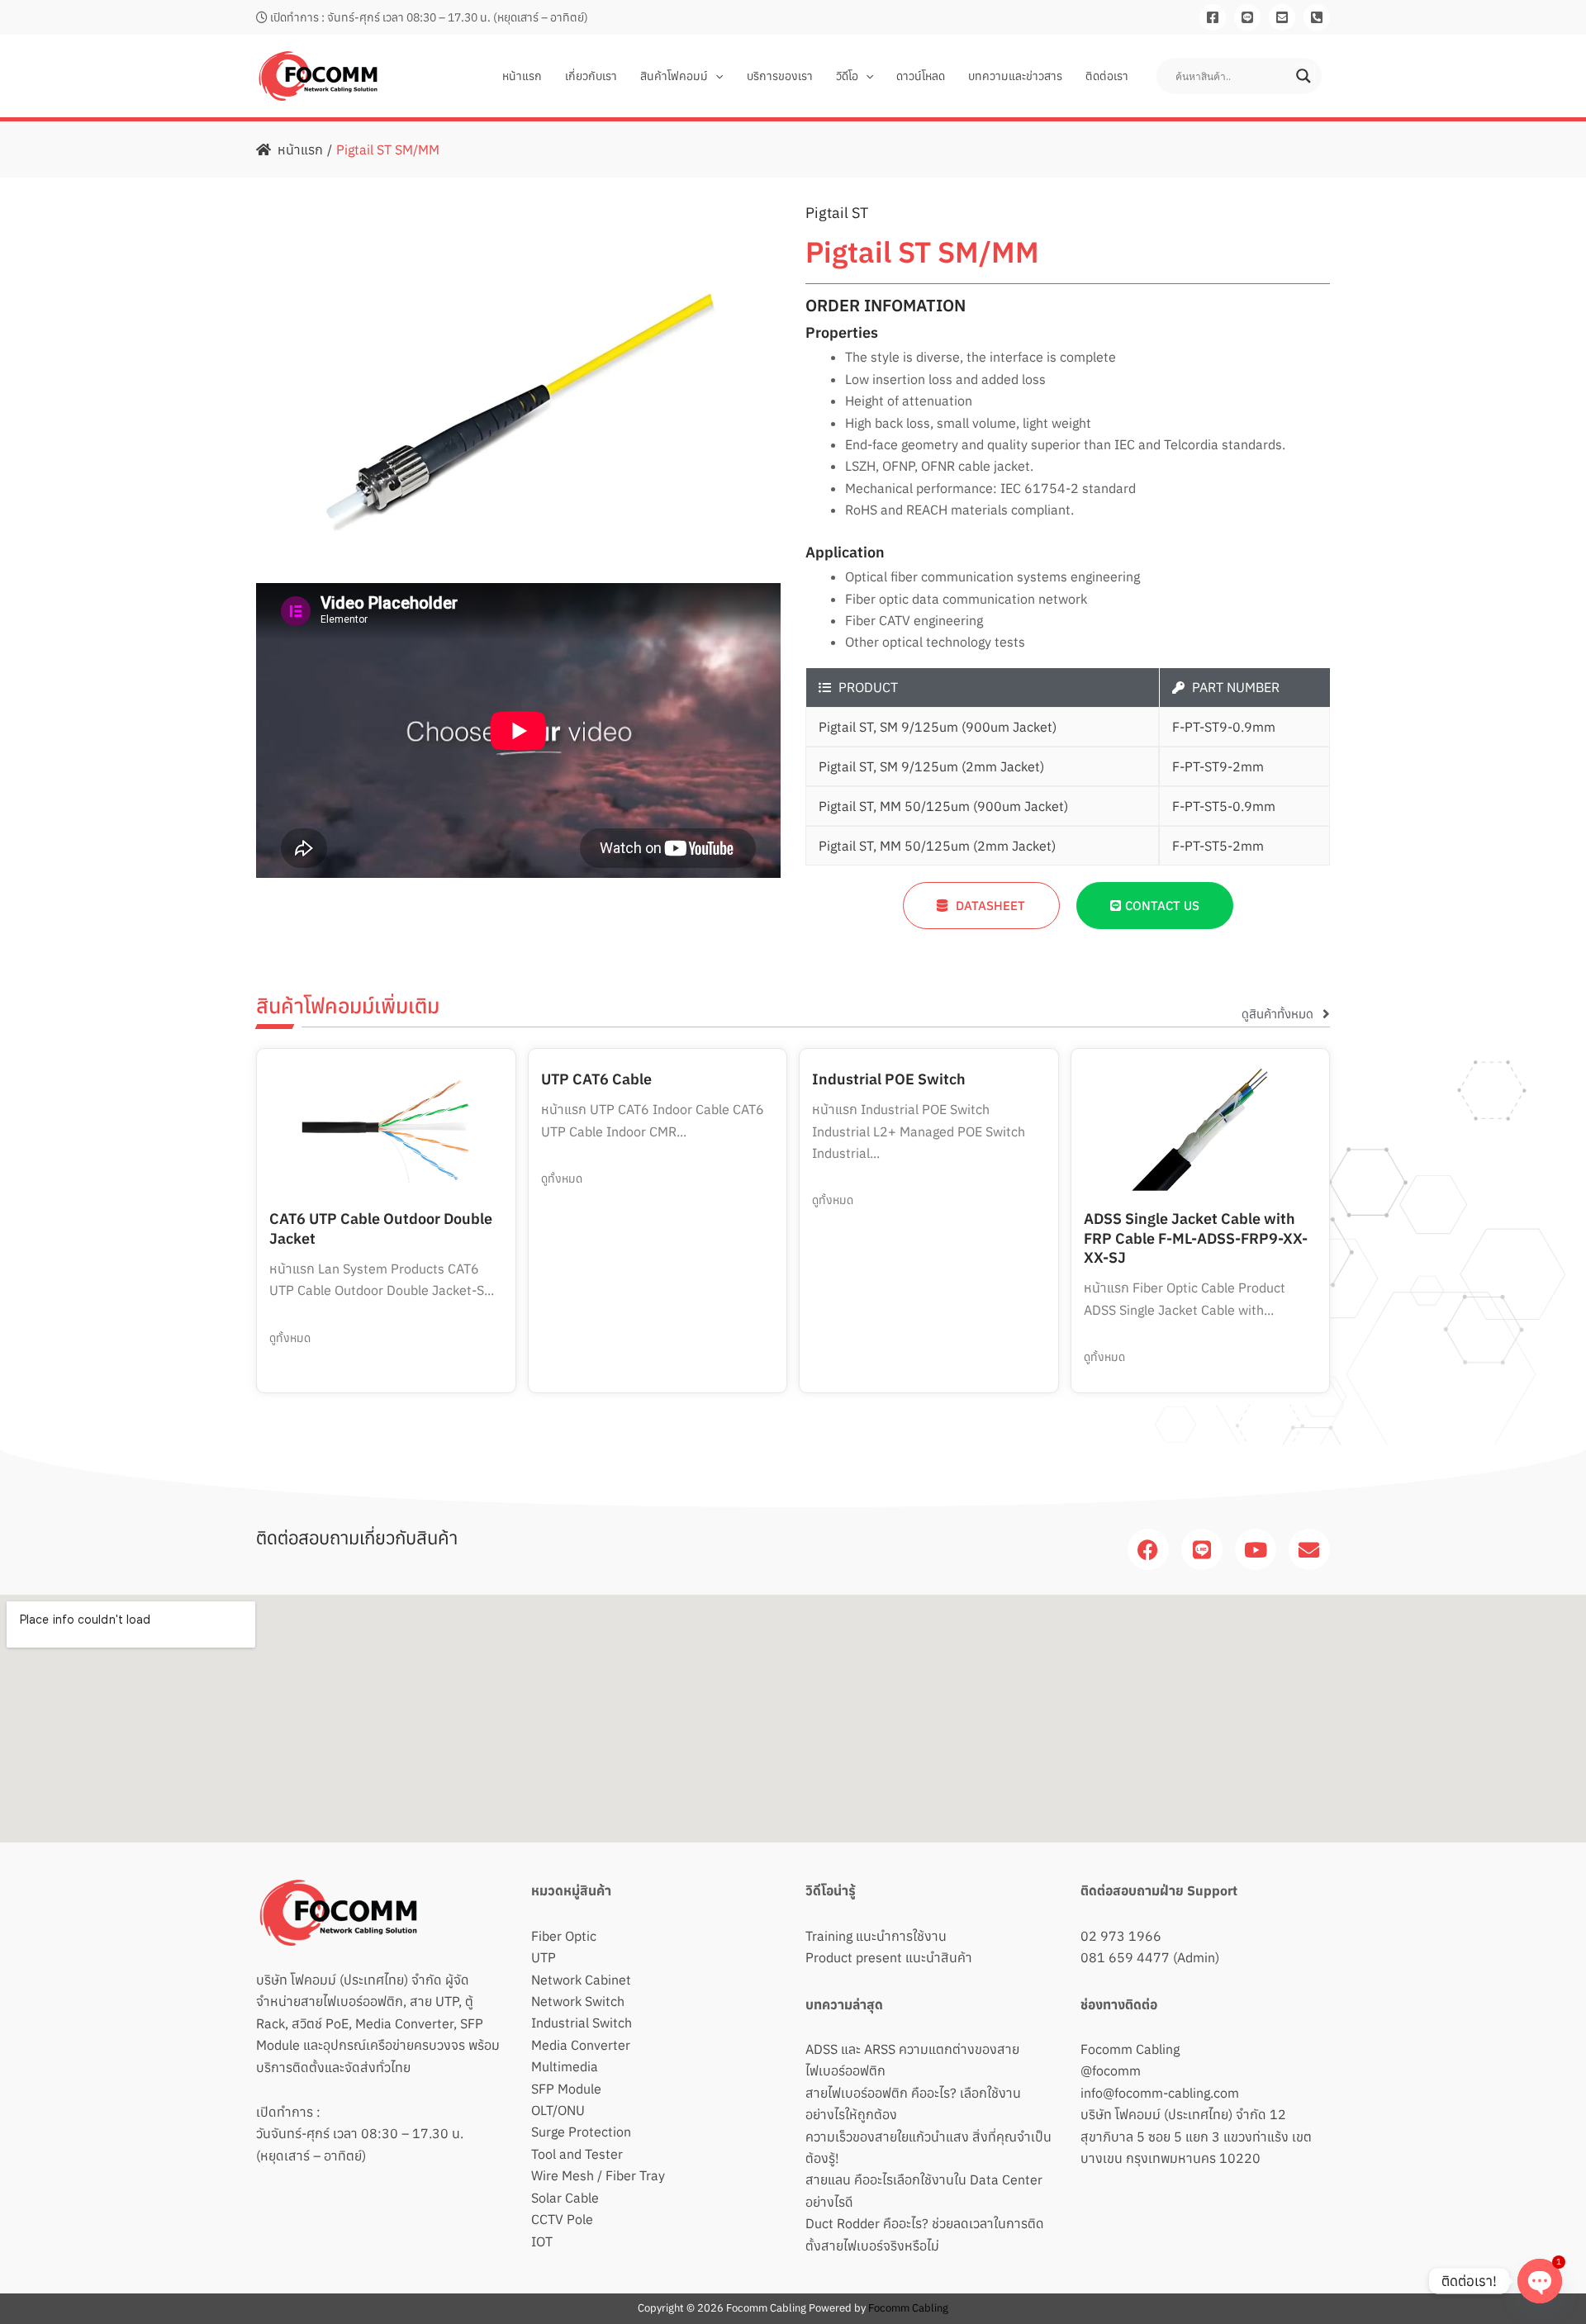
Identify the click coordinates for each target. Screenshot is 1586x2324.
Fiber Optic (564, 1936)
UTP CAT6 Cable (596, 1079)
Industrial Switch (582, 2023)
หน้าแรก (522, 76)
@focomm (1111, 2070)
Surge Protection (581, 2132)
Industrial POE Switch (889, 1079)
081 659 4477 (1125, 1957)
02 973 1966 (1121, 1936)
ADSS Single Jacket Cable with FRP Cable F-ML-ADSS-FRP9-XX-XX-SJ (1196, 1238)
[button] (715, 76)
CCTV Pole (562, 2219)
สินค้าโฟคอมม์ (674, 76)
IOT (542, 2241)
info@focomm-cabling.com (1160, 2093)
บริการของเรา (780, 76)
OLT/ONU (558, 2110)
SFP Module (566, 2089)
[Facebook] (1213, 17)
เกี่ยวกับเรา (591, 76)
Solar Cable (565, 2198)
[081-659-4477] (1317, 17)
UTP (544, 1957)
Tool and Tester (577, 2154)
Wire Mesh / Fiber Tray (598, 2175)
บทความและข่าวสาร (1015, 76)
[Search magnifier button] (1303, 76)
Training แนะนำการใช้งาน (876, 1936)
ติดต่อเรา (1107, 76)
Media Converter (581, 2045)
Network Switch (578, 2001)
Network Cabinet (581, 1980)
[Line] (1247, 17)
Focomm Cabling (1130, 2049)
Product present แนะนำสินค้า (889, 1957)
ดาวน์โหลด (921, 76)
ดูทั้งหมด (290, 1338)
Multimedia (565, 2066)
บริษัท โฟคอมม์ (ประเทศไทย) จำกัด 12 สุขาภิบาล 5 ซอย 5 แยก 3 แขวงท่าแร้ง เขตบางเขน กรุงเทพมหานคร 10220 (1196, 2136)
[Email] (1282, 17)
